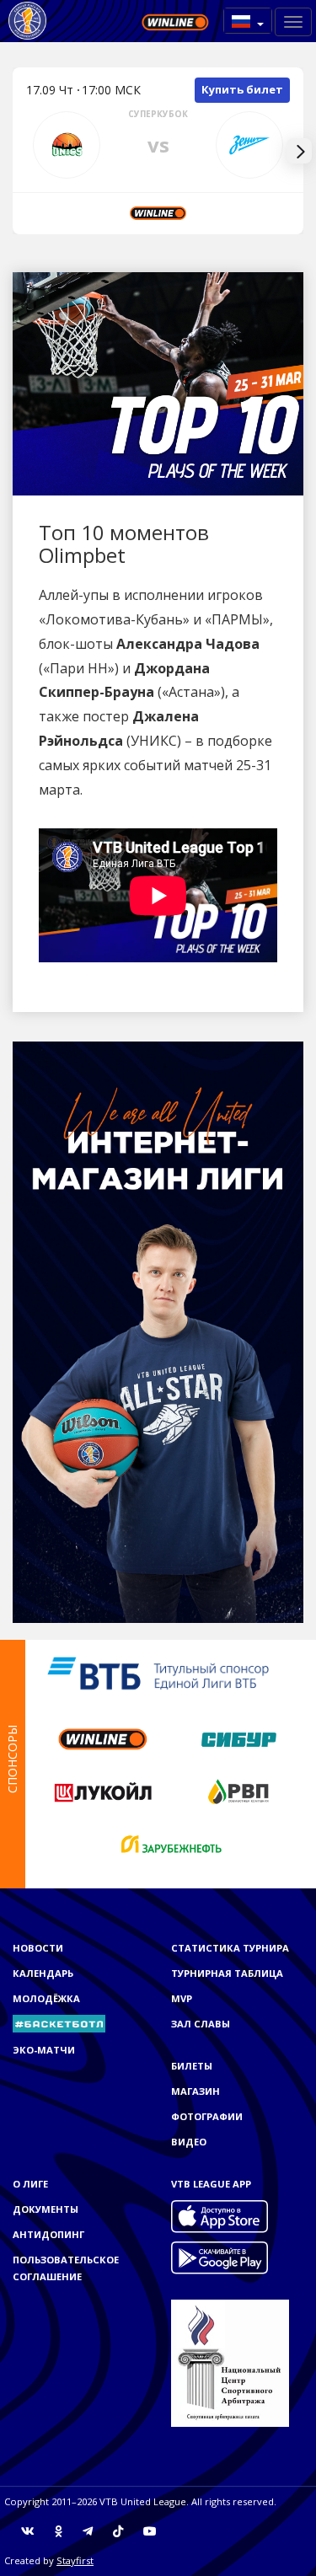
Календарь (43, 1973)
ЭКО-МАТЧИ (44, 2050)
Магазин (195, 2091)
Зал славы (201, 2024)
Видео (189, 2142)
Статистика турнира (230, 1948)
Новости (38, 1948)
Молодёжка (46, 1998)
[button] (248, 21)
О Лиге (30, 2184)
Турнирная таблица (227, 1973)
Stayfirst (75, 2560)
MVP (182, 1998)
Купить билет (242, 89)
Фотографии (207, 2116)
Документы (46, 2209)
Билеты (192, 2066)
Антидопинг (48, 2234)
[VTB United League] (27, 21)
